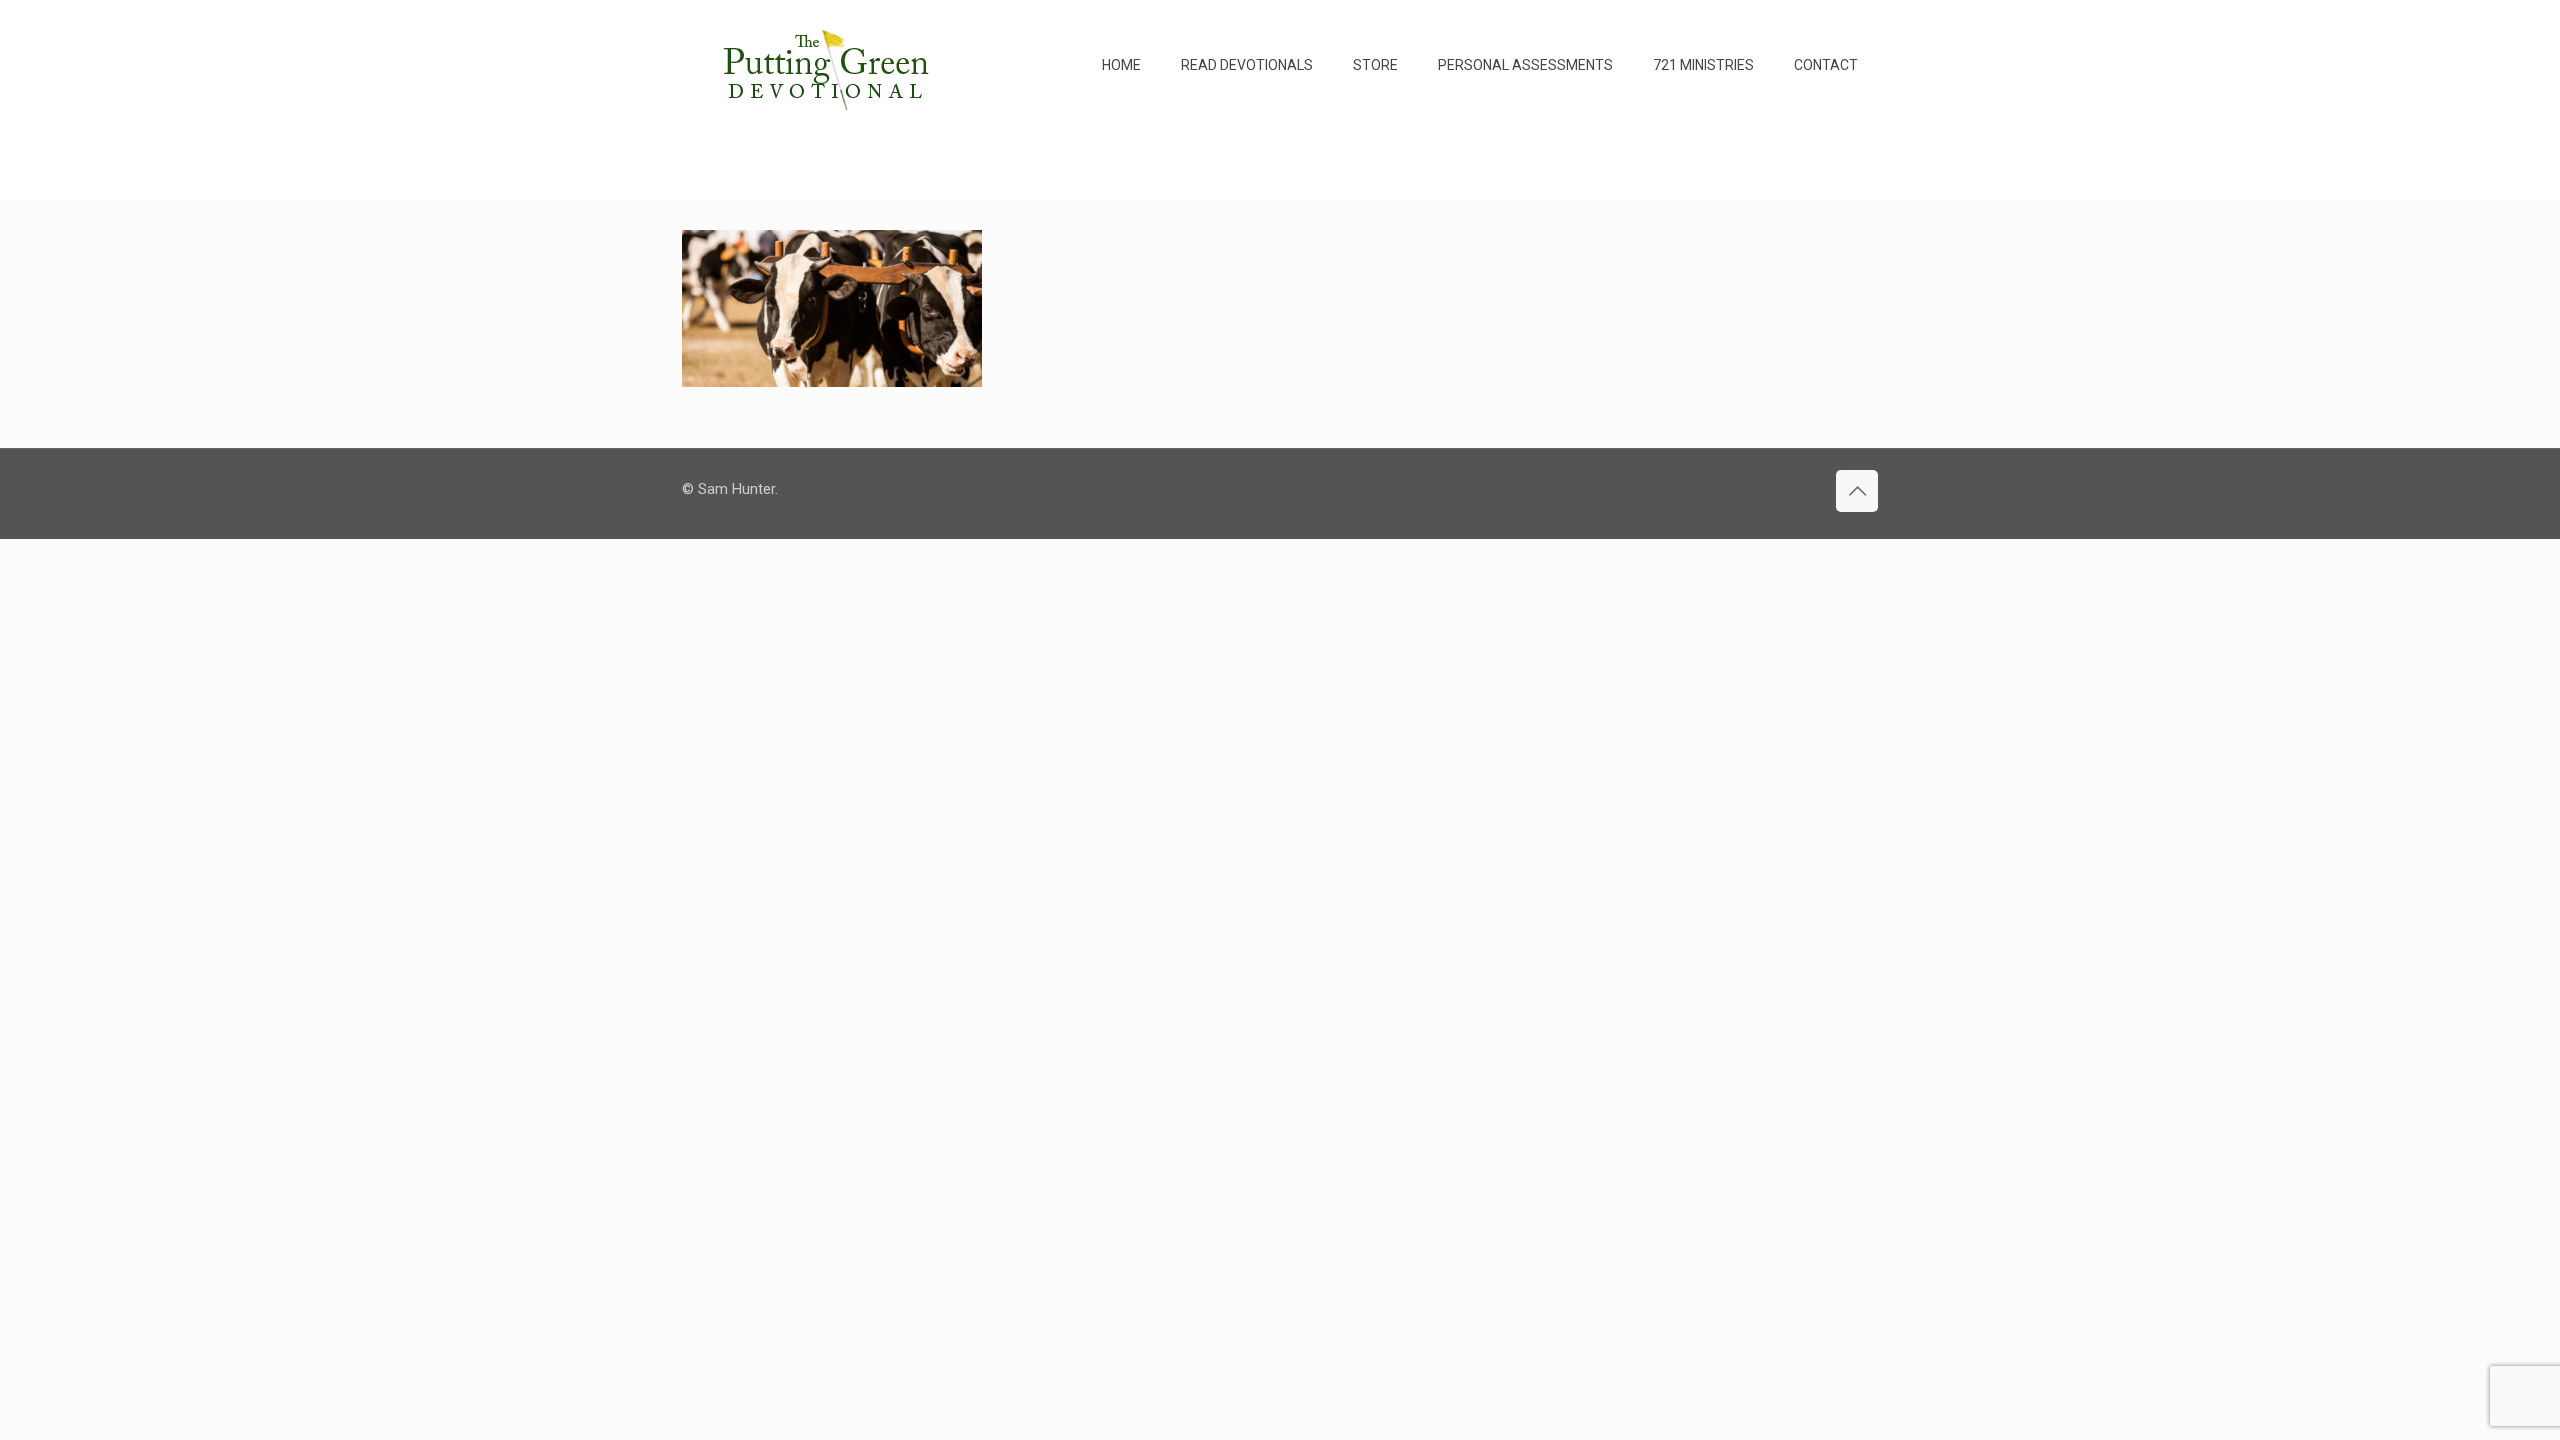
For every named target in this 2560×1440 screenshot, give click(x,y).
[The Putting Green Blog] (829, 65)
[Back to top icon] (1857, 491)
